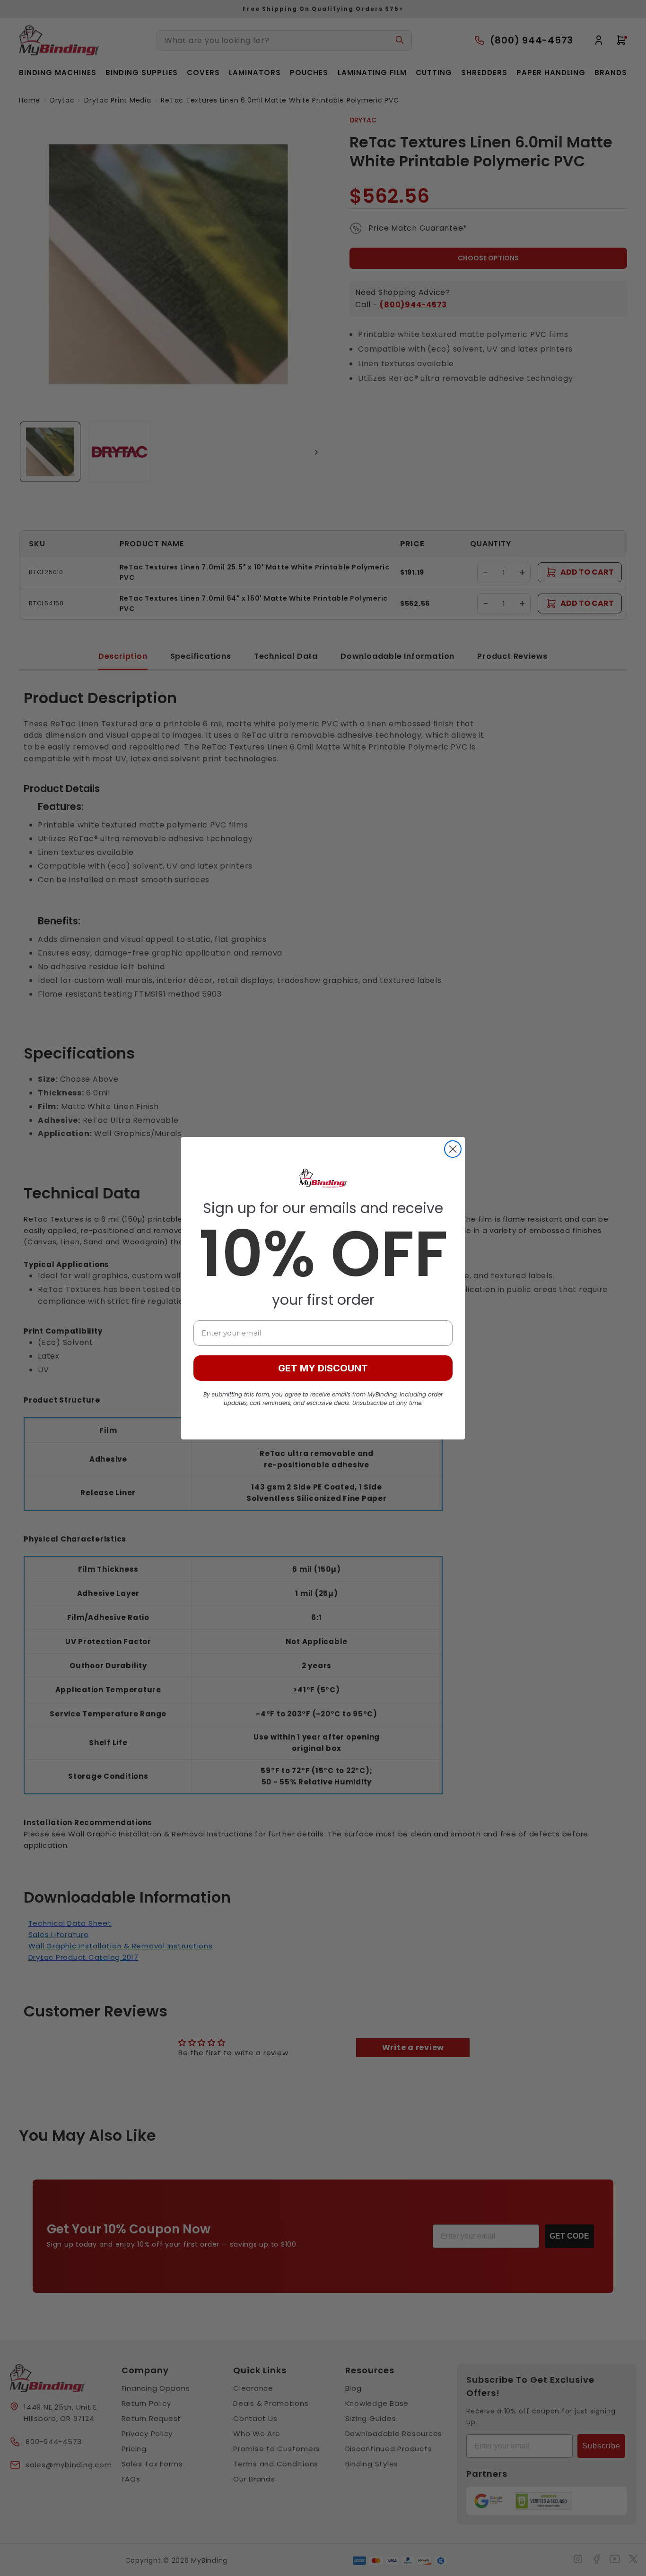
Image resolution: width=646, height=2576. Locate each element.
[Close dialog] (453, 1149)
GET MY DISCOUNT (323, 1368)
